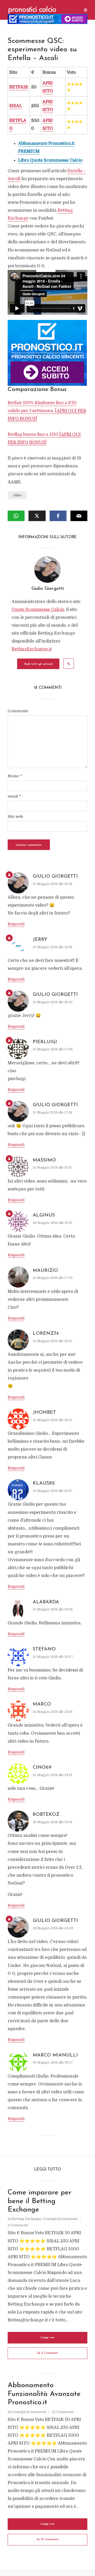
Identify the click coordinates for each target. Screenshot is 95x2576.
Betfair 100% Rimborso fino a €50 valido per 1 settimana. (47, 411)
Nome (15, 776)
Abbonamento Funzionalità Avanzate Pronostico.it (44, 2394)
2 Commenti (18, 2225)
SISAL (16, 106)
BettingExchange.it (32, 649)
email (14, 796)
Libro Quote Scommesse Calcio (50, 160)
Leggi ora (47, 2338)
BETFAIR (19, 87)
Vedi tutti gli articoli (38, 664)
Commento (18, 711)
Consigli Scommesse (60, 2219)
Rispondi (16, 924)
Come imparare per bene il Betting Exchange (40, 2201)
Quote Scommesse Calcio (38, 610)
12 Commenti (63, 2412)
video (17, 495)
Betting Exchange (27, 2219)
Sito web (15, 817)
